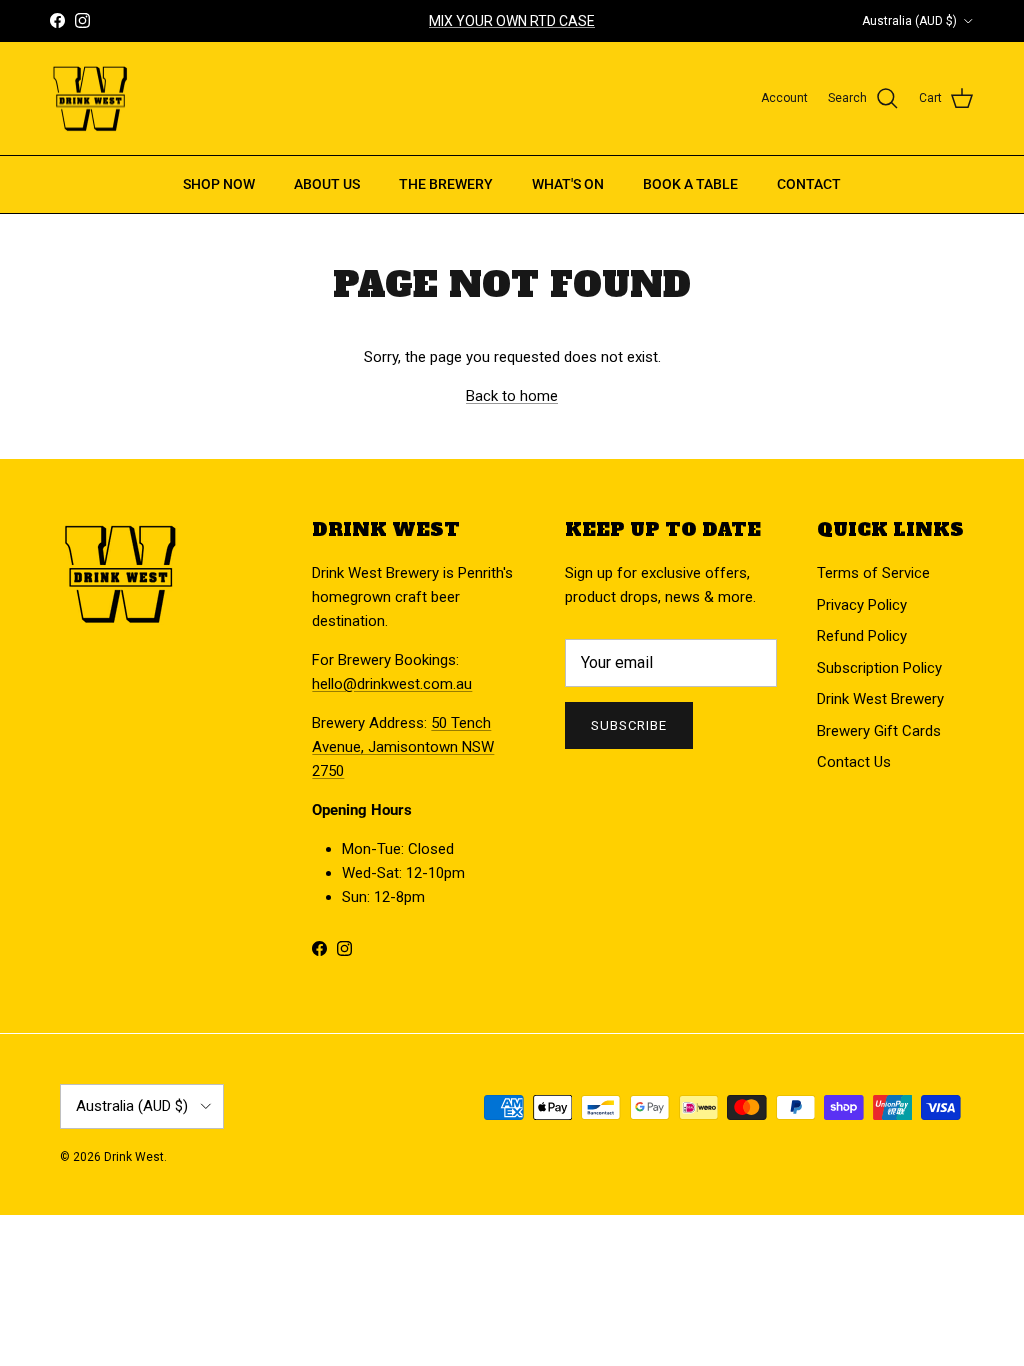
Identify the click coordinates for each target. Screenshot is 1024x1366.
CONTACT (809, 184)
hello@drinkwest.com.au (392, 684)
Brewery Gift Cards (879, 731)
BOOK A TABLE (690, 184)
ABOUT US (327, 184)
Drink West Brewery (880, 699)
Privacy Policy (862, 605)
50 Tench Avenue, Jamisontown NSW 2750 (403, 747)
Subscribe (629, 725)
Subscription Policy (879, 668)
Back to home (512, 396)
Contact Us (854, 762)
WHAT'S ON (568, 184)
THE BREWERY (446, 184)
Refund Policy (862, 636)
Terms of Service (873, 573)
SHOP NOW (219, 184)
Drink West (134, 1157)
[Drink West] (90, 99)
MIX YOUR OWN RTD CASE (512, 21)
